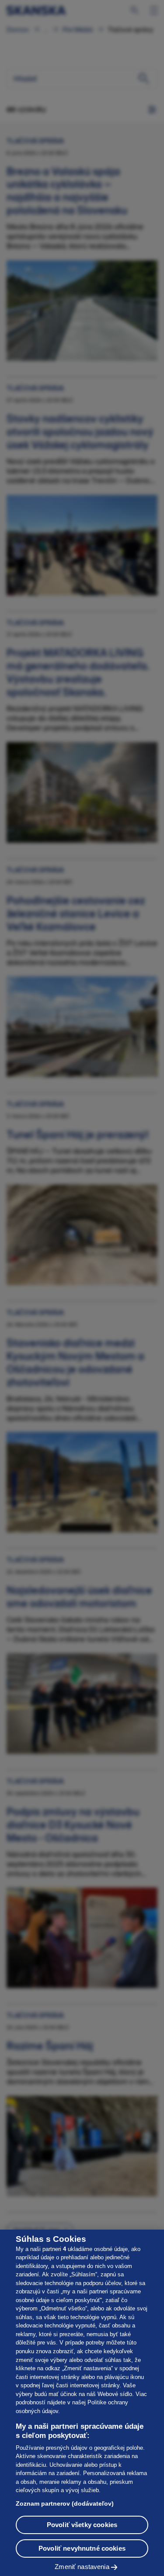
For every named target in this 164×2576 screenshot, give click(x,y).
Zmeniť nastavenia (82, 2567)
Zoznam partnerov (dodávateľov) (65, 2503)
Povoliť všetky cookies (82, 2525)
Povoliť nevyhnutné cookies (82, 2548)
